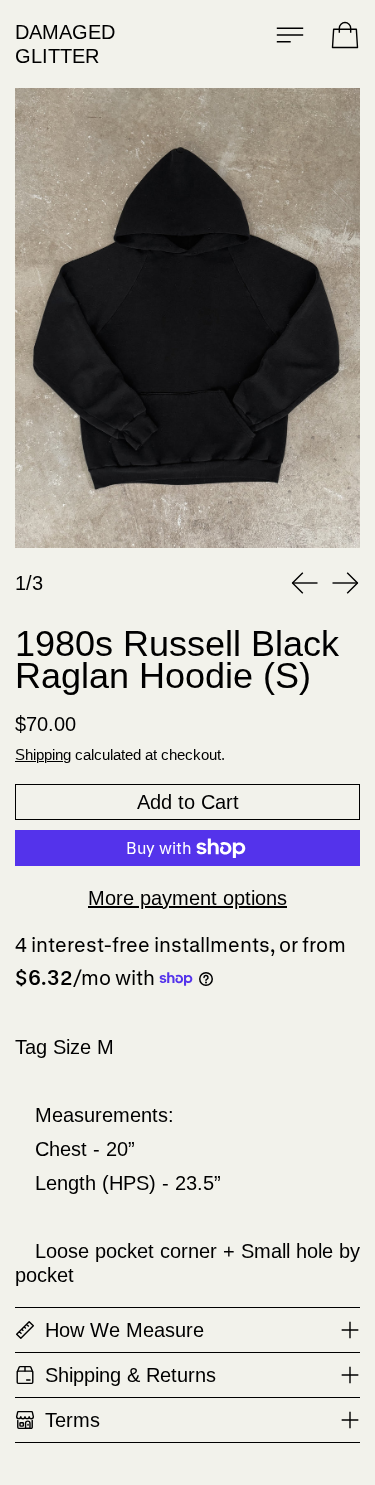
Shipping (43, 754)
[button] (187, 318)
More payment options (187, 898)
